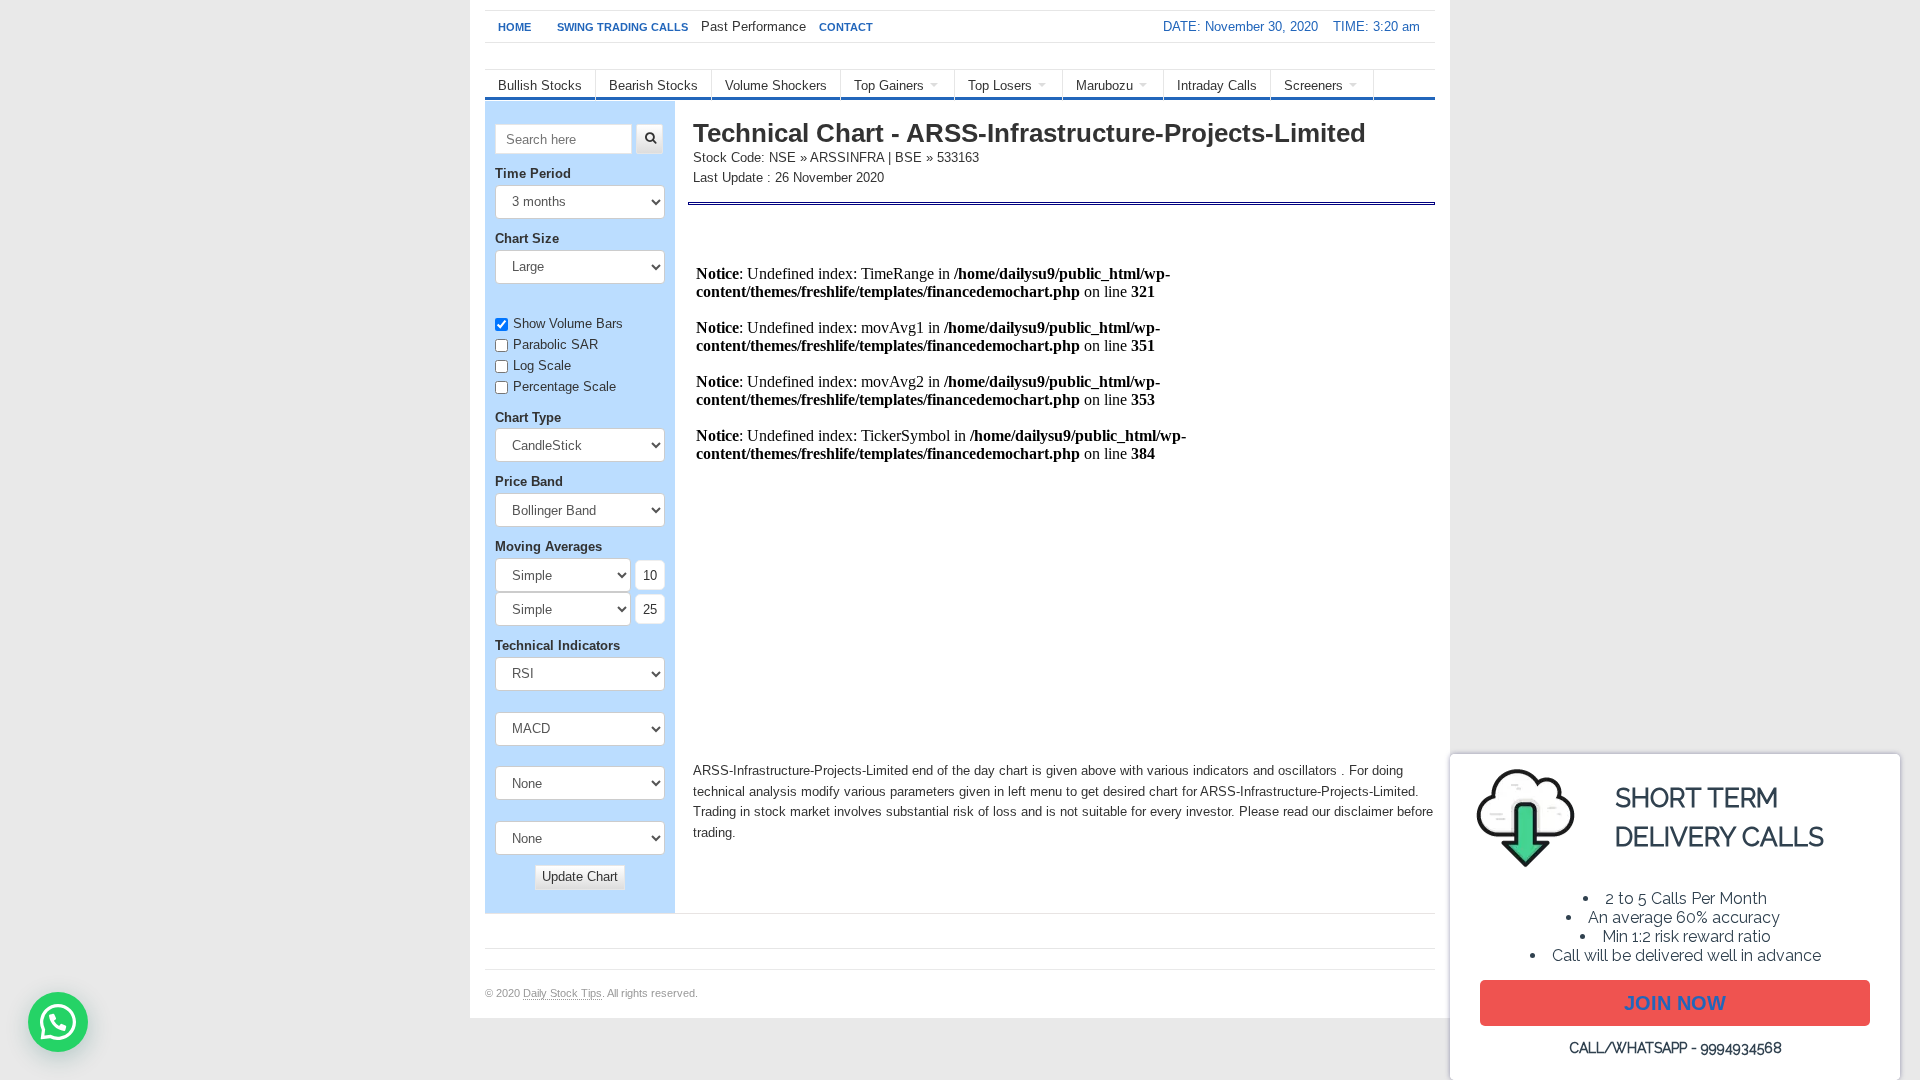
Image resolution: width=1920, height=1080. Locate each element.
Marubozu (1104, 85)
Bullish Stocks (540, 85)
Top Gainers (889, 85)
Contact (846, 27)
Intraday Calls (1217, 85)
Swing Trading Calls (622, 27)
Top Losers (1000, 85)
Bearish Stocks (653, 85)
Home (514, 27)
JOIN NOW (1675, 1003)
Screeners (1313, 85)
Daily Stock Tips (562, 993)
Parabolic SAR (555, 344)
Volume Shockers (776, 85)
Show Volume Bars (568, 323)
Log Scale (542, 365)
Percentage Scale (564, 386)
